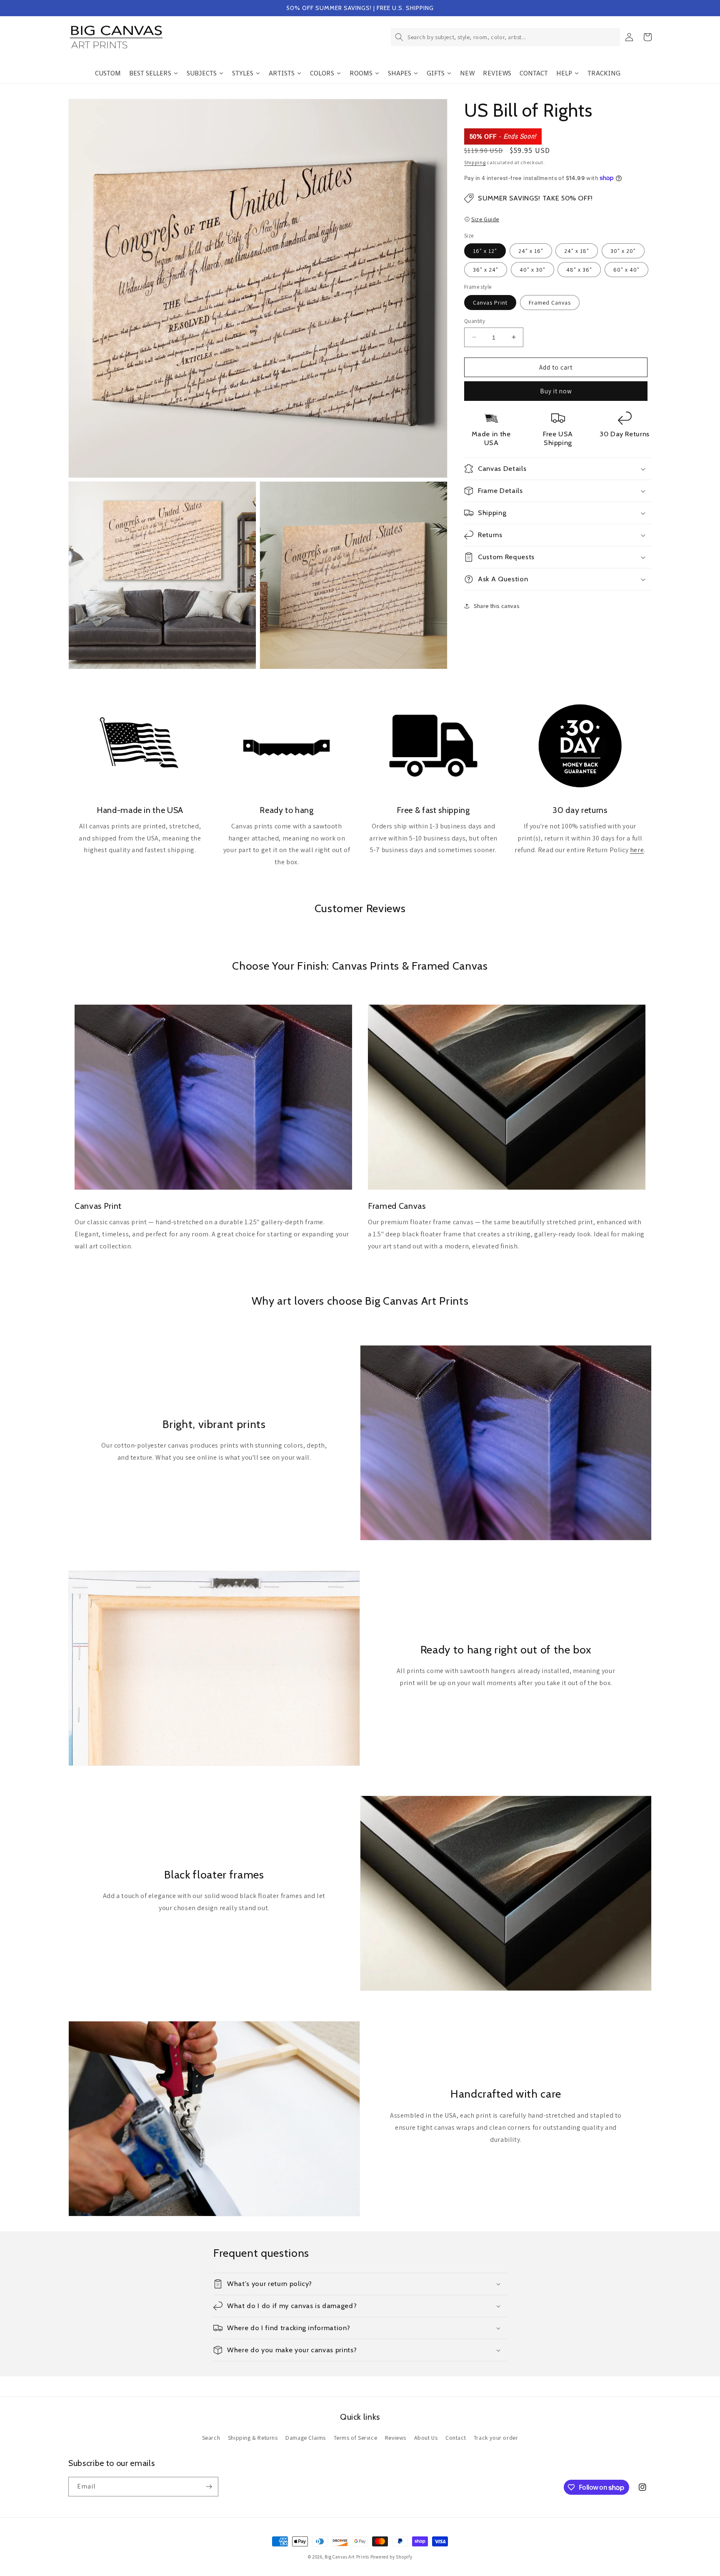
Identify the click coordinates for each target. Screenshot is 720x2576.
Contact (456, 2438)
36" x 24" (486, 270)
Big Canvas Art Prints (347, 2557)
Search (211, 2438)
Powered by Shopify (391, 2557)
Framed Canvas (550, 302)
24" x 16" (531, 251)
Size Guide (485, 219)
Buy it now (556, 391)
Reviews (396, 2438)
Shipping (475, 162)
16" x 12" (485, 251)
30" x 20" (623, 251)
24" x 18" (577, 251)
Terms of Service (356, 2438)
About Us (426, 2438)
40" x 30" (532, 270)
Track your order (496, 2438)
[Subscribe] (209, 2487)
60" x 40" (626, 270)
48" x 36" (579, 270)
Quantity (475, 321)
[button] (505, 37)
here (637, 850)
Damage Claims (306, 2438)
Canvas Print (490, 302)
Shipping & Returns (253, 2438)
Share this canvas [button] (496, 605)
